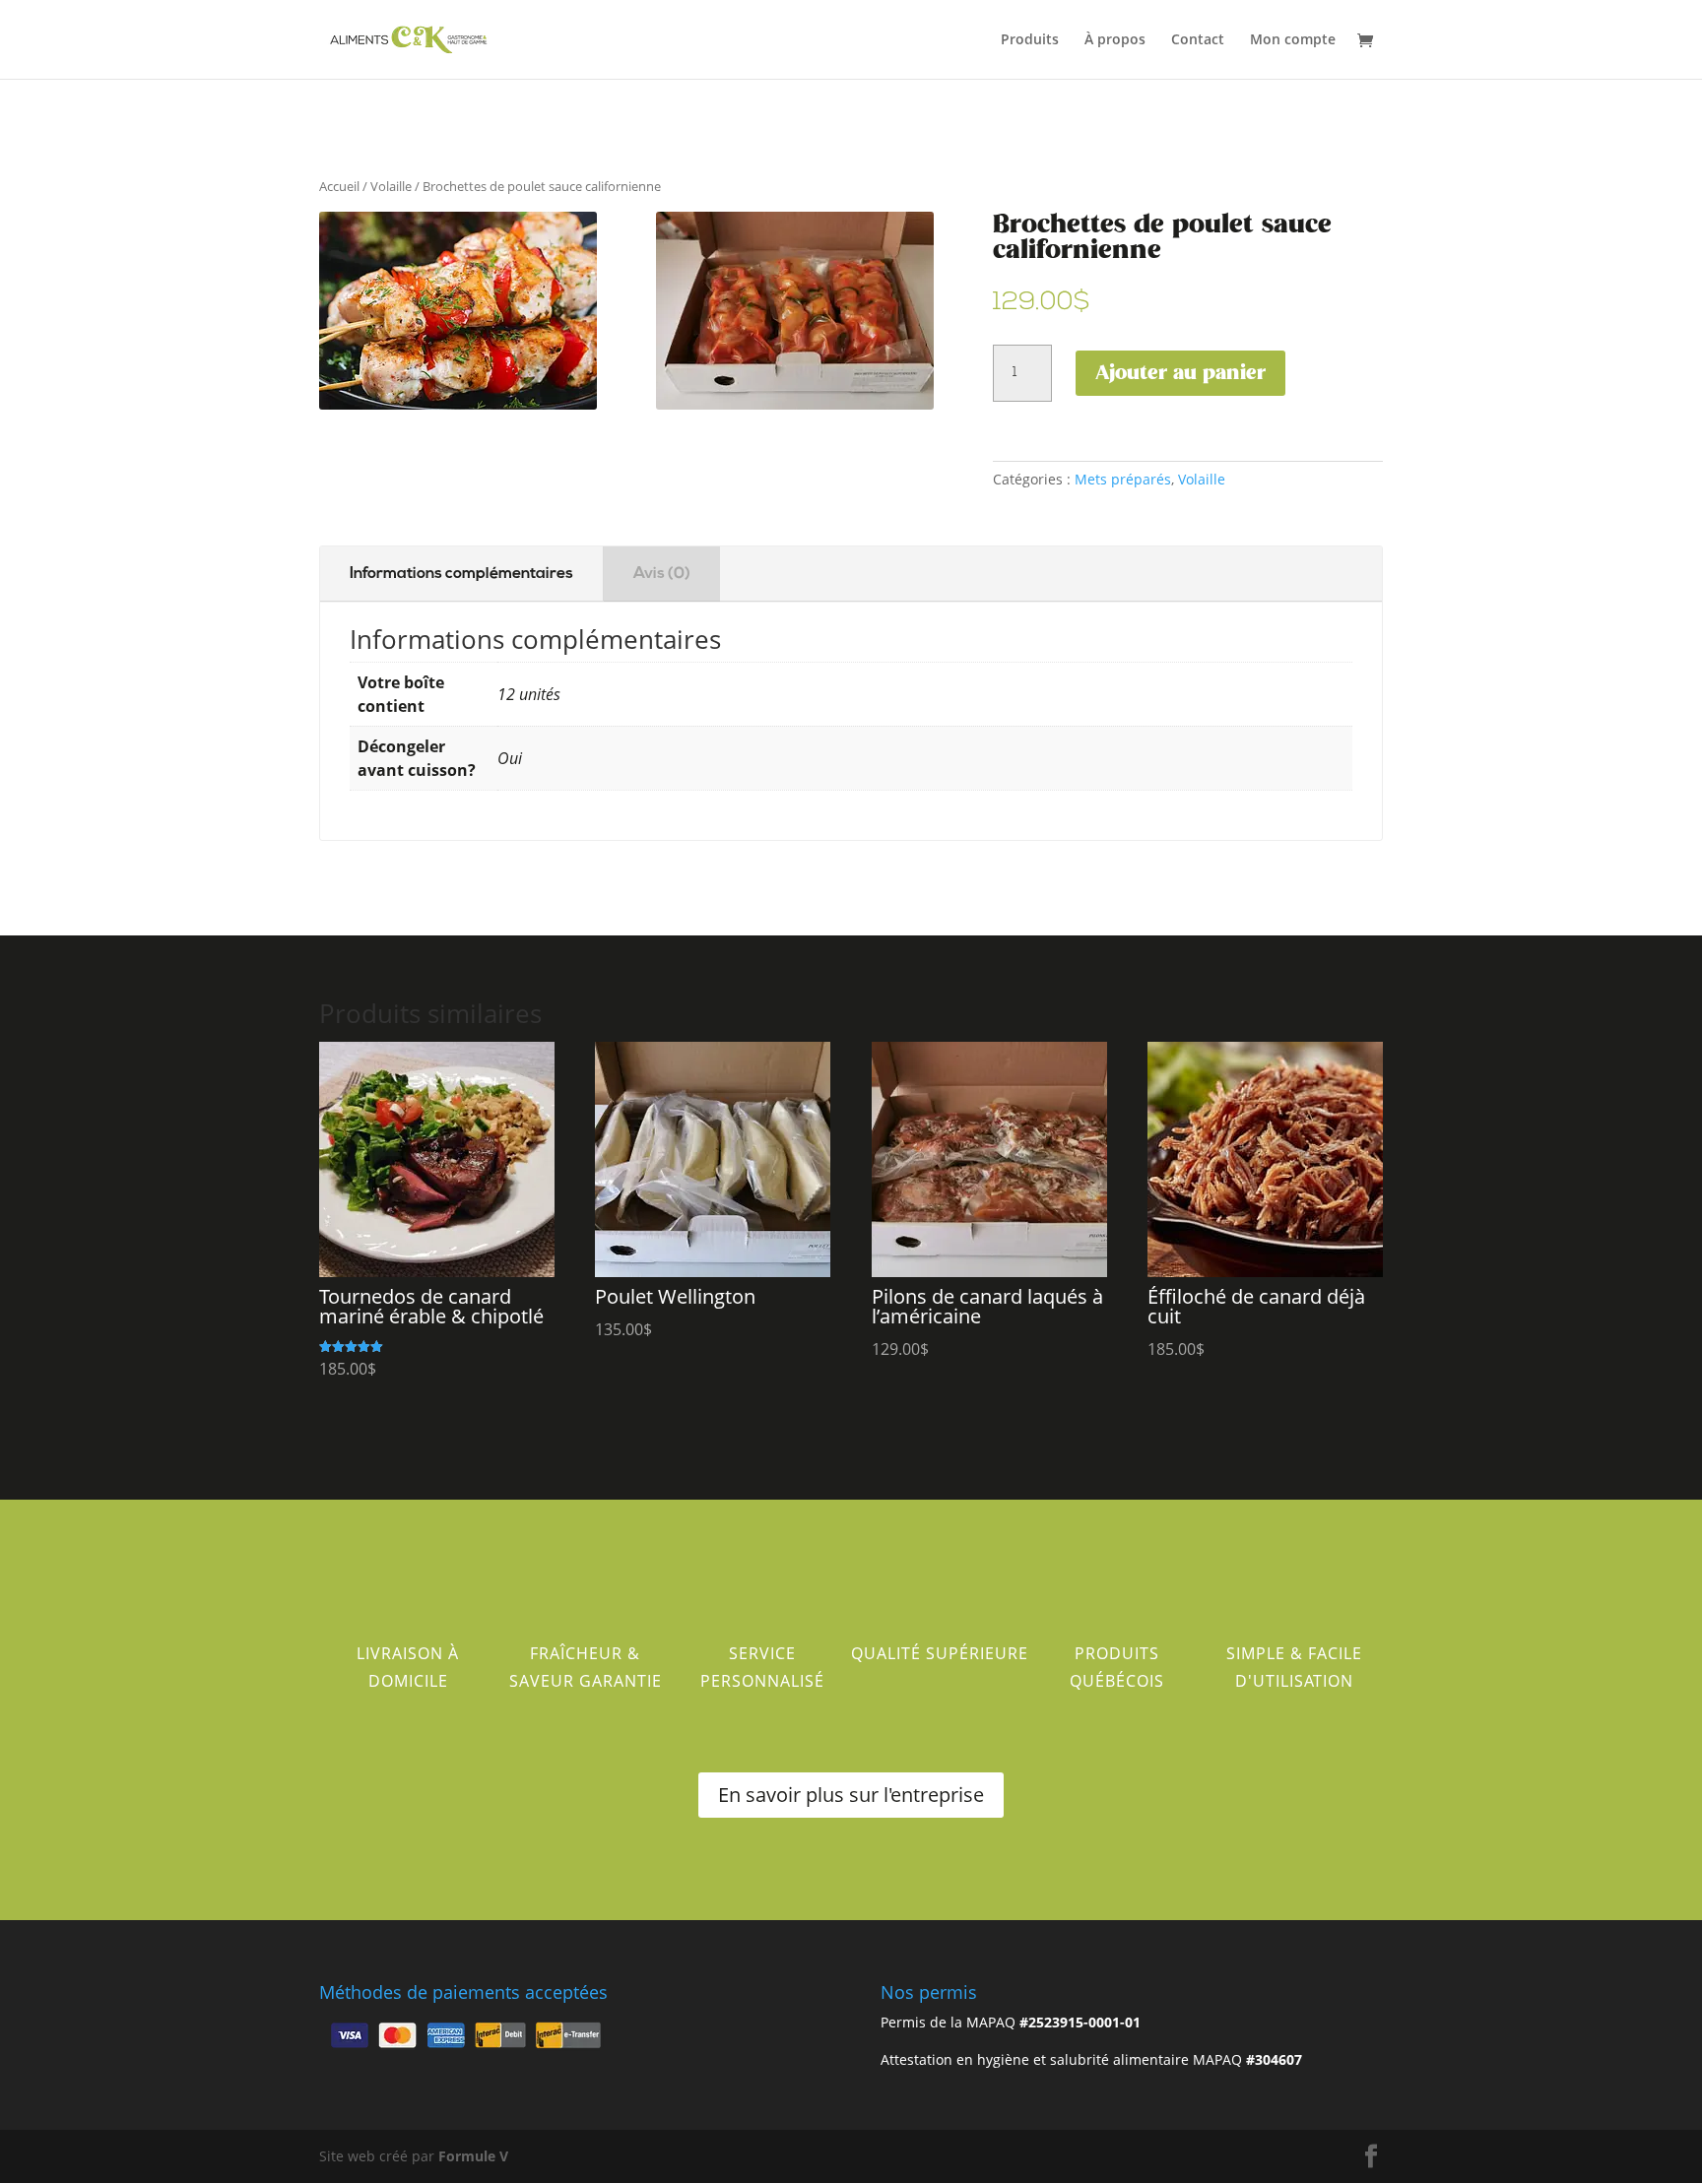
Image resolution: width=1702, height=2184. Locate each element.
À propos (1115, 40)
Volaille (391, 186)
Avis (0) (662, 574)
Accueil (339, 186)
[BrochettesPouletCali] (795, 404)
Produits (1030, 40)
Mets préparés (1123, 479)
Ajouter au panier (1180, 373)
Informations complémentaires (461, 574)
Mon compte (1293, 40)
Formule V (473, 2156)
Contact (1198, 40)
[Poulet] (458, 404)
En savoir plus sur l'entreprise (851, 1795)
